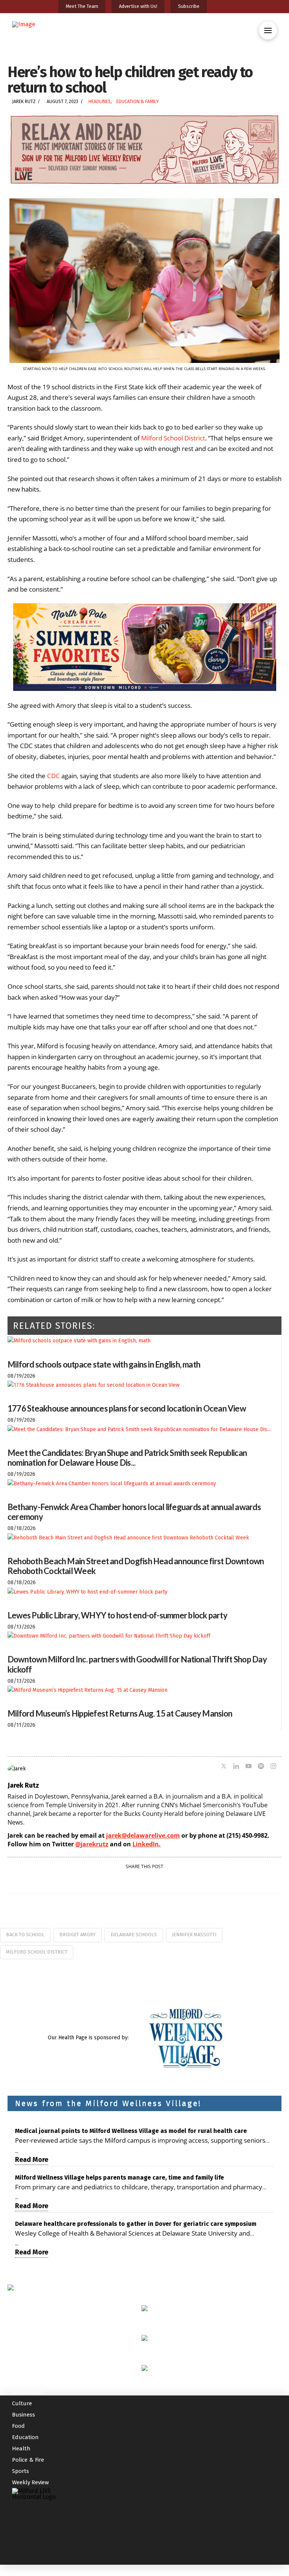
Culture (22, 2403)
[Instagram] (273, 1767)
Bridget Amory (78, 1935)
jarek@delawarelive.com (143, 1835)
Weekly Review (30, 2482)
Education (25, 2437)
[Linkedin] (236, 1767)
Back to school (25, 1935)
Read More (32, 2160)
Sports (21, 2471)
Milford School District (37, 1952)
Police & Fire (28, 2460)
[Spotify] (261, 1767)
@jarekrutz (92, 1844)
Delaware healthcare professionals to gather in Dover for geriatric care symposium (136, 2224)
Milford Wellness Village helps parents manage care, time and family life (119, 2178)
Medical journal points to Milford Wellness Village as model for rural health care (131, 2131)
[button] (268, 30)
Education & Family (138, 102)
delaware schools (134, 1935)
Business (24, 2415)
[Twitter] (224, 1767)
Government (28, 2392)
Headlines (100, 102)
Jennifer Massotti (194, 1935)
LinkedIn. (147, 1844)
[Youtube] (249, 1767)
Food (18, 2426)
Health (21, 2448)
